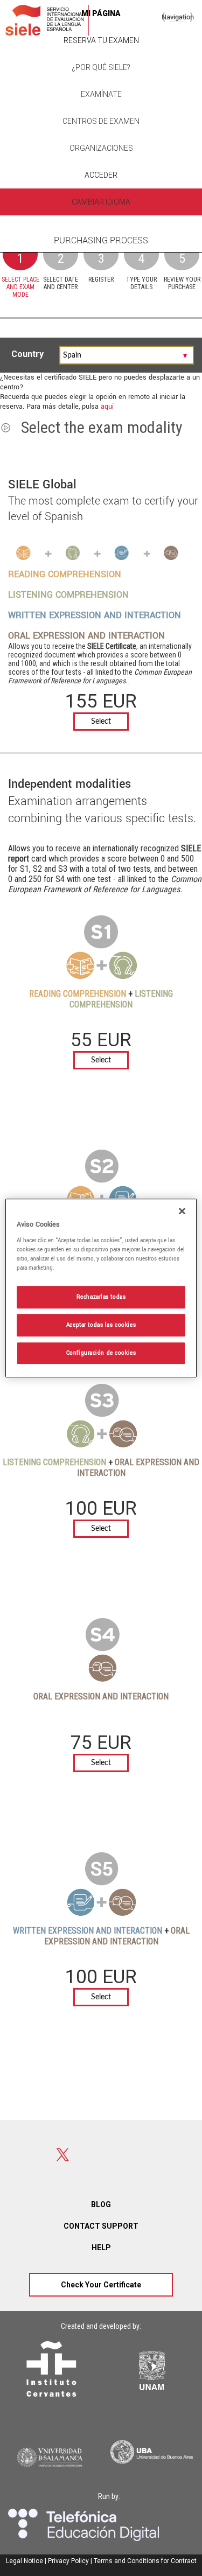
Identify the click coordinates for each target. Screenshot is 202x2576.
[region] (101, 1288)
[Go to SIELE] (47, 20)
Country (29, 354)
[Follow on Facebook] (25, 2155)
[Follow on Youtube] (139, 2155)
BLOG (101, 2204)
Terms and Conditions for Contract (145, 2561)
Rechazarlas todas (101, 1297)
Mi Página (101, 13)
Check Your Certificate (101, 2285)
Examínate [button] (101, 94)
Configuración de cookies (101, 1353)
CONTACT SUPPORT (101, 2226)
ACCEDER (101, 175)
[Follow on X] (63, 2155)
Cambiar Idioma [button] (101, 202)
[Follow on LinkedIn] (101, 2155)
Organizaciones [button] (101, 148)
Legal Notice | (26, 2561)
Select (101, 722)
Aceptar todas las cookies (101, 1325)
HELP (101, 2248)
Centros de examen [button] (101, 121)
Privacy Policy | (70, 2561)
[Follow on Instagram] (177, 2155)
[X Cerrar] (182, 1211)
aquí (107, 407)
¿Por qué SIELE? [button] (101, 67)
